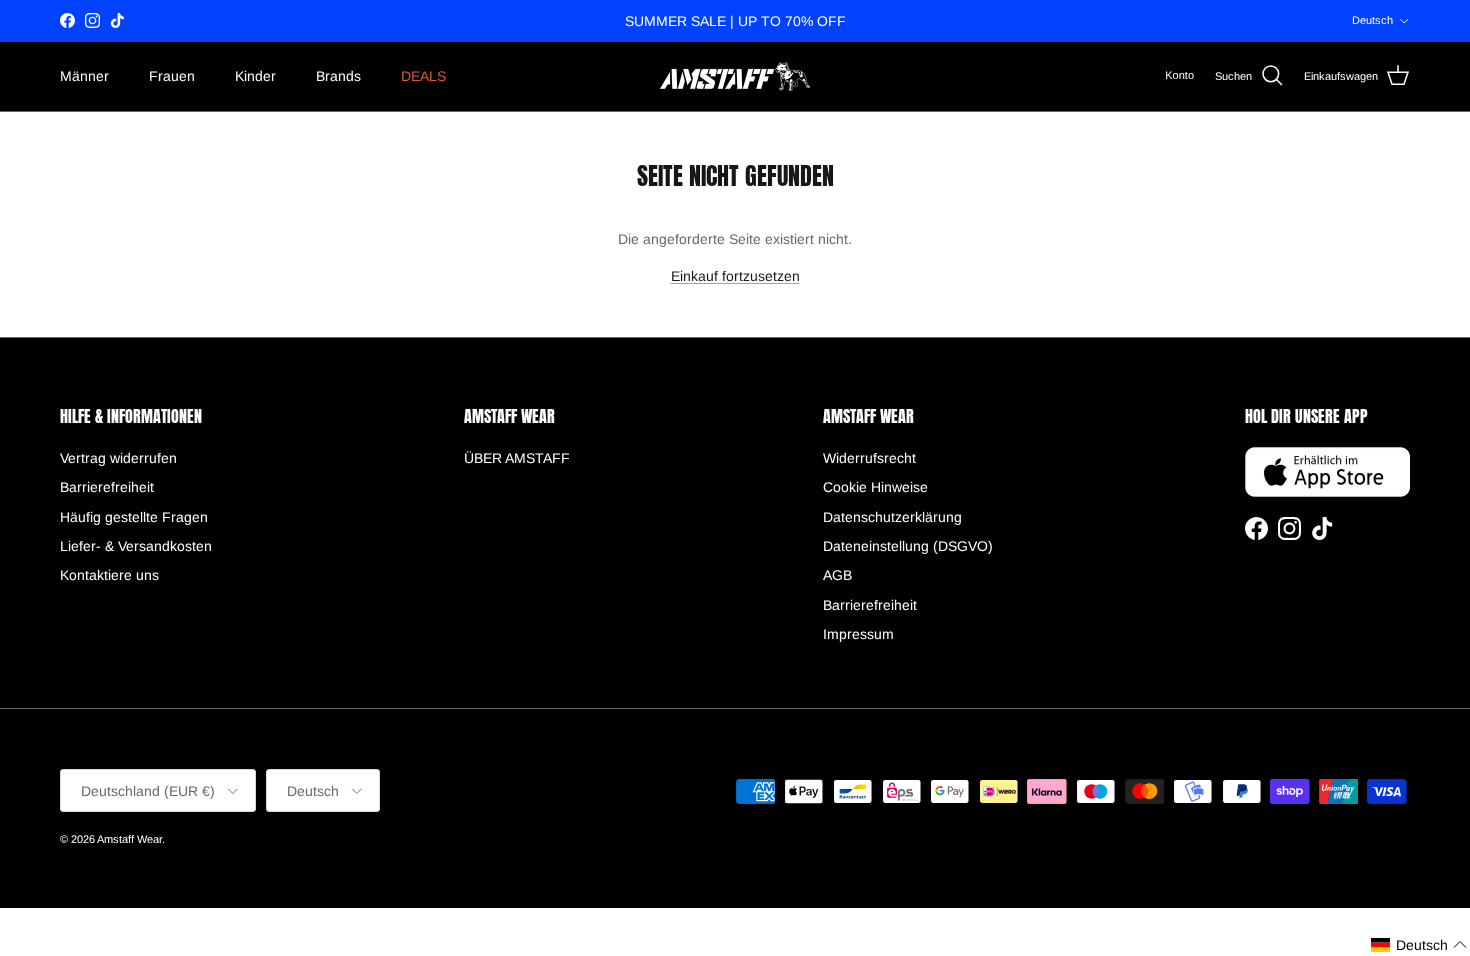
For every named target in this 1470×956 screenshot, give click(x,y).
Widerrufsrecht (869, 458)
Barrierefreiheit (870, 605)
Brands (338, 76)
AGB (837, 575)
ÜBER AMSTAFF (517, 458)
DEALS (423, 76)
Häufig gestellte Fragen (134, 517)
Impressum (858, 634)
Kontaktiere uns (109, 575)
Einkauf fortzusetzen (735, 276)
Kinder (255, 76)
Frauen (172, 76)
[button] (1419, 945)
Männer (84, 76)
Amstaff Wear (129, 839)
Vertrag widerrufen (118, 458)
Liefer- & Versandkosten (136, 546)
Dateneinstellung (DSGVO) (908, 546)
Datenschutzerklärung (892, 517)
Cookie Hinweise (875, 487)
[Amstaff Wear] (735, 76)
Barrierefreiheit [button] (107, 487)
